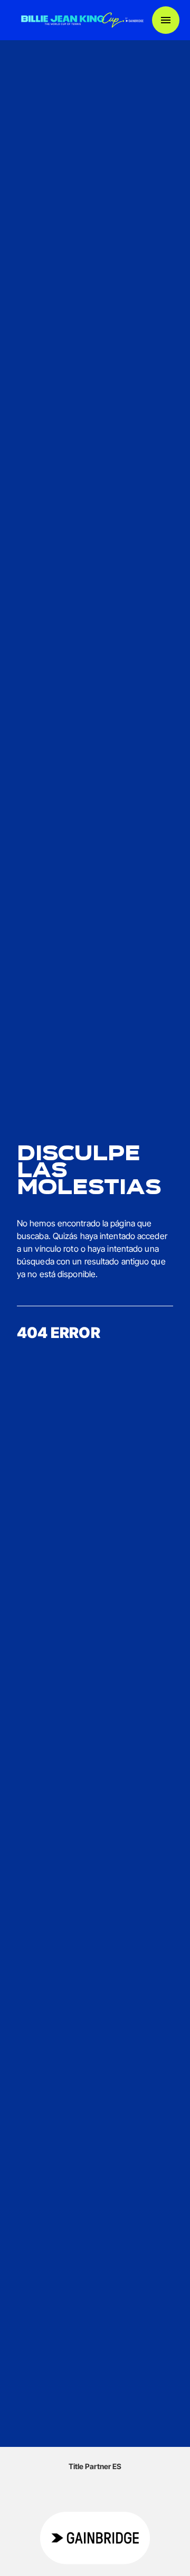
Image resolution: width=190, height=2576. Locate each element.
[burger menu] (166, 20)
